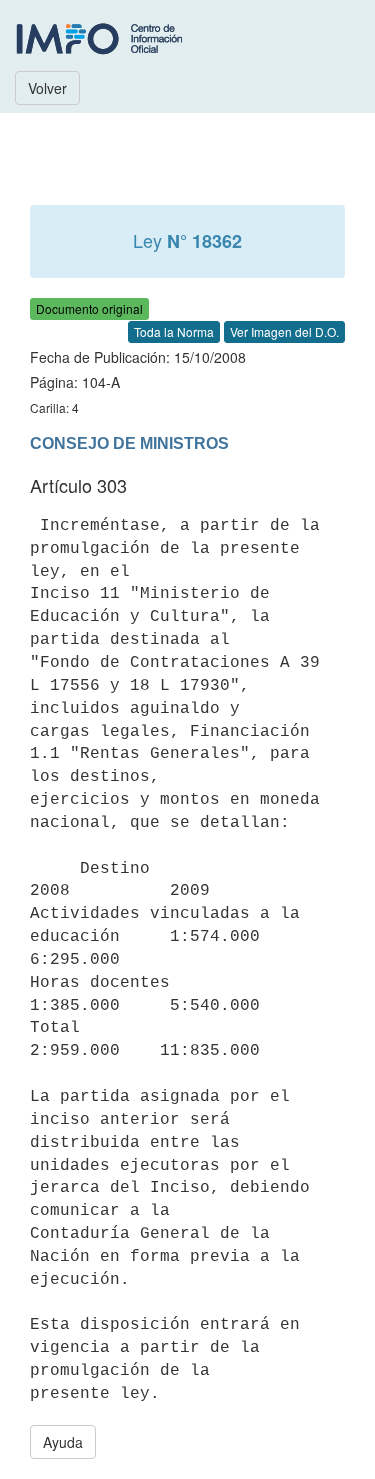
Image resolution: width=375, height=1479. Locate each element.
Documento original (89, 308)
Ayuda (63, 1442)
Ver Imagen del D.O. (284, 331)
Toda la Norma (174, 331)
